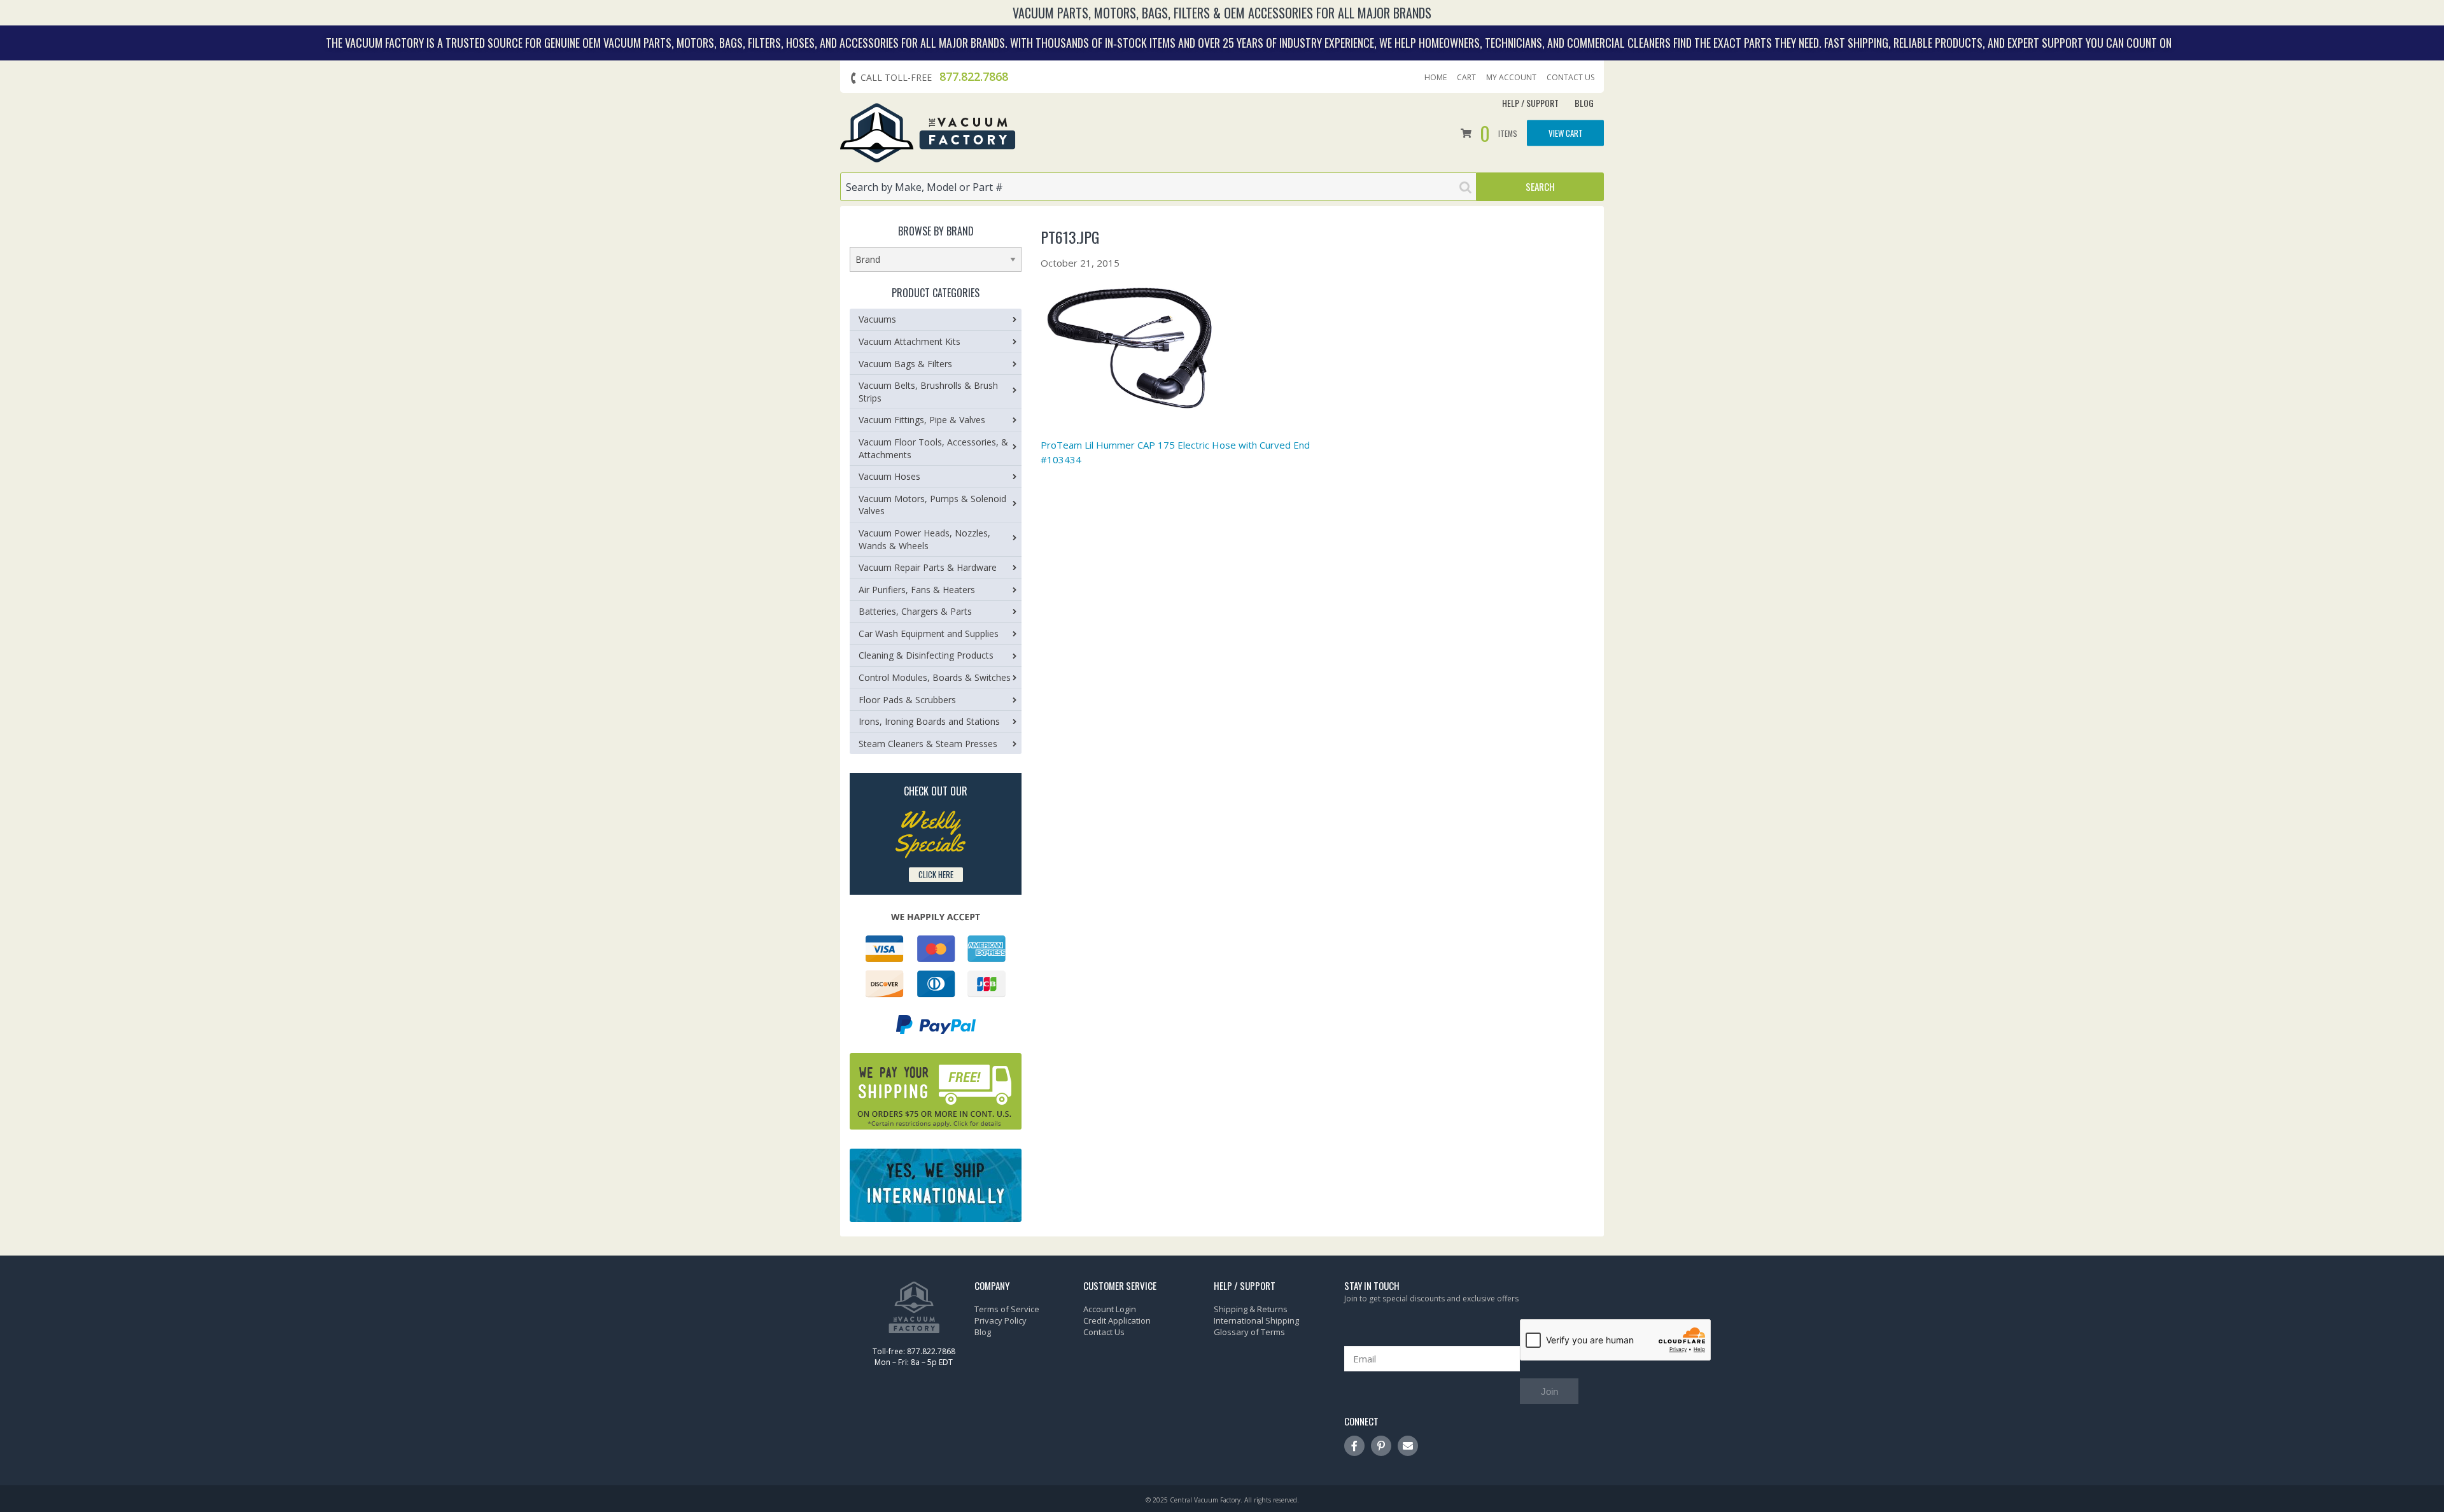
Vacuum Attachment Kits (909, 341)
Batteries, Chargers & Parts (915, 611)
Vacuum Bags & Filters (905, 364)
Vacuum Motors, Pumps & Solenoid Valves (932, 505)
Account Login (1110, 1309)
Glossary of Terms (1249, 1332)
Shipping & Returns (1251, 1309)
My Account (1511, 78)
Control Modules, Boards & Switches (935, 677)
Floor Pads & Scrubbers (907, 700)
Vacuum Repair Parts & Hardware (928, 567)
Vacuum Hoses (889, 476)
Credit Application (1117, 1320)
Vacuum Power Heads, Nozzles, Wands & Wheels (924, 539)
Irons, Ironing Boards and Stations (929, 721)
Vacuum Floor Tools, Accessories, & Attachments (933, 448)
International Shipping (1256, 1320)
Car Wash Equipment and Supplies (929, 633)
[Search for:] (1158, 187)
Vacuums (877, 319)
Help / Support (1530, 103)
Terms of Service (1007, 1309)
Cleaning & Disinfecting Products (926, 655)
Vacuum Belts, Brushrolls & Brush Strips (928, 392)
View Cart (1566, 132)
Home (1436, 78)
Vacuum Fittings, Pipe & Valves (922, 420)
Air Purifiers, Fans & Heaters (917, 590)
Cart (1466, 78)
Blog (1584, 103)
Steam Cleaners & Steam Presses (928, 744)
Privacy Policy (1001, 1320)
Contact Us (1570, 78)
